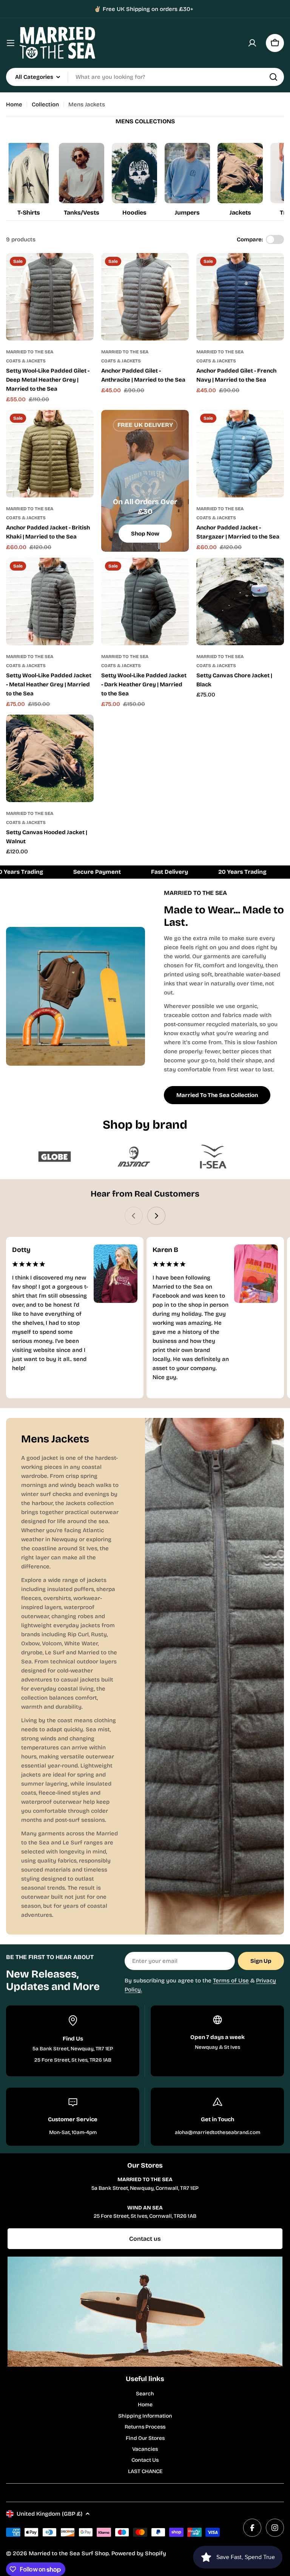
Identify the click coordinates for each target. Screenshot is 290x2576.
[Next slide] (156, 1216)
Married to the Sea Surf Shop (69, 2553)
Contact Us (145, 2460)
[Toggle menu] (11, 43)
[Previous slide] (134, 1216)
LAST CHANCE (145, 2471)
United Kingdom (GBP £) (49, 2514)
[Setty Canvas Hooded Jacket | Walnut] (50, 758)
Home (14, 104)
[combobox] (145, 77)
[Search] (273, 77)
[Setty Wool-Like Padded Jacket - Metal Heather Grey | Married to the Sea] (50, 601)
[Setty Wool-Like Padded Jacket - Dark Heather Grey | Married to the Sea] (145, 601)
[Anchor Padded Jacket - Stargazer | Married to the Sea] (240, 454)
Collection (45, 104)
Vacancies (145, 2449)
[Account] (252, 43)
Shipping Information (145, 2416)
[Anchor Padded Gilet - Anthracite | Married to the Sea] (145, 297)
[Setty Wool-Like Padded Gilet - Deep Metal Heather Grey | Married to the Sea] (50, 297)
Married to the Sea (30, 352)
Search (145, 2394)
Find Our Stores (145, 2438)
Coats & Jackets (26, 361)
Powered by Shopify (139, 2553)
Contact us (145, 2239)
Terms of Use (231, 1981)
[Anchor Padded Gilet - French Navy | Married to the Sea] (240, 297)
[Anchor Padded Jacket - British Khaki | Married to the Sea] (50, 454)
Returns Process (145, 2427)
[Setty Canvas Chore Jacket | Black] (240, 601)
